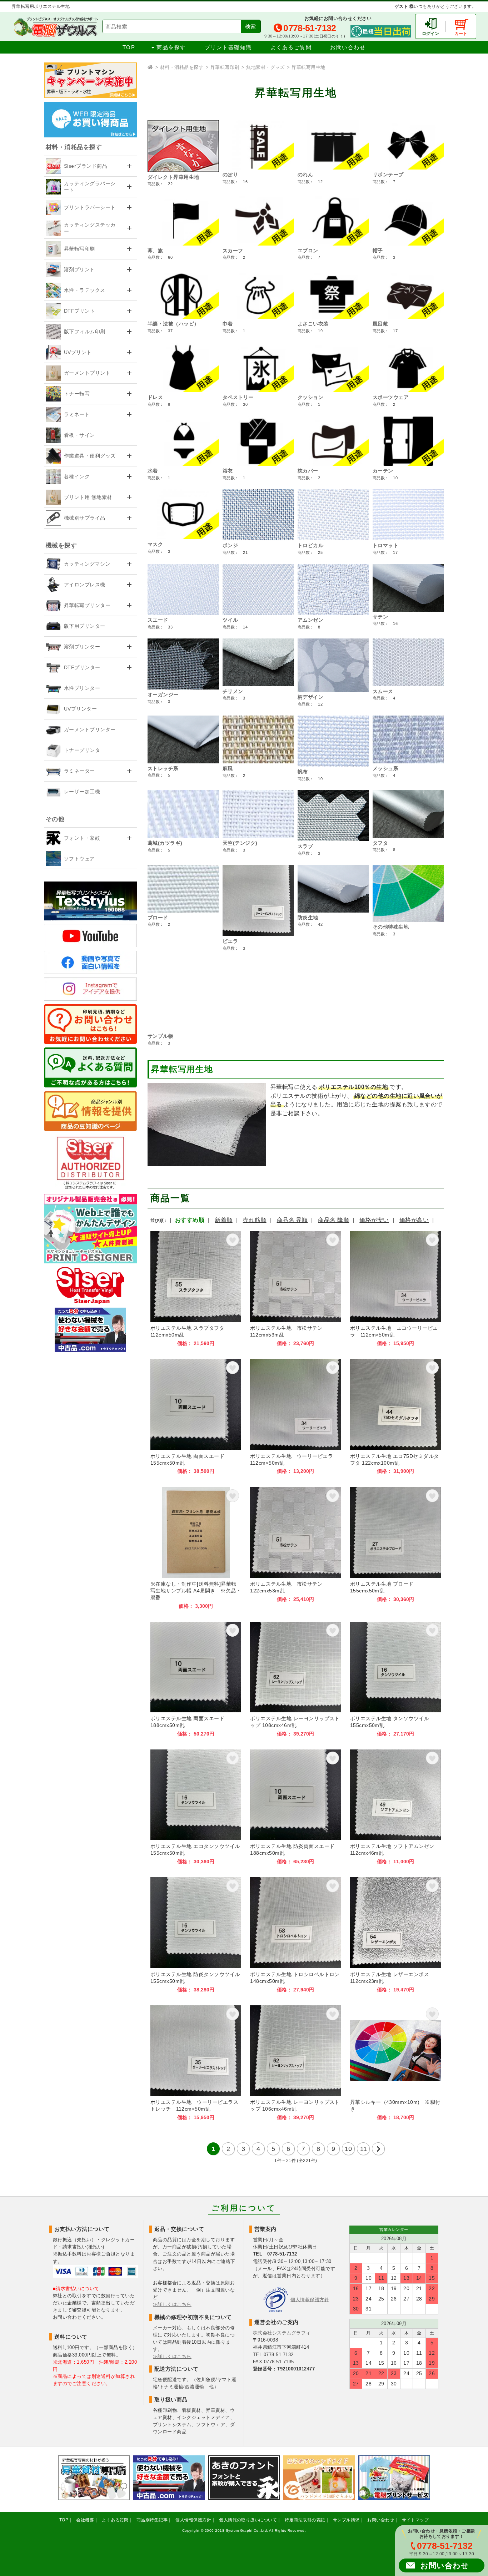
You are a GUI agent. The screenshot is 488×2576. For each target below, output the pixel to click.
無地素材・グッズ (265, 67)
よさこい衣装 (313, 324)
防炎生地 (308, 918)
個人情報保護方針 (310, 2300)
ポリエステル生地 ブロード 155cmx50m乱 (395, 1548)
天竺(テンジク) (240, 843)
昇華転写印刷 (225, 67)
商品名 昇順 (292, 1220)
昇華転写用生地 (308, 67)
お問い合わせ (348, 47)
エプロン (308, 251)
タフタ (380, 843)
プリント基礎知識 (228, 47)
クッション (310, 397)
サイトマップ (415, 2520)
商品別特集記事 (152, 2520)
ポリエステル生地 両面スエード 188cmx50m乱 (196, 1679)
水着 (153, 471)
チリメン (233, 691)
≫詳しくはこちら (172, 2304)
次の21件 (378, 2149)
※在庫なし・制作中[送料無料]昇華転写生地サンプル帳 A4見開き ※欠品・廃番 (196, 1548)
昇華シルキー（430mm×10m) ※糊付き (395, 2063)
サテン (380, 617)
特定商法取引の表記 (305, 2520)
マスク (155, 544)
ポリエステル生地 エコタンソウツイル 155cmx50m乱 (196, 1807)
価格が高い (414, 1220)
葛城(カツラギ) (165, 843)
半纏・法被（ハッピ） (173, 324)
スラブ (305, 846)
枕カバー (308, 471)
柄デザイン (310, 697)
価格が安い (374, 1220)
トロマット (385, 545)
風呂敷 (380, 324)
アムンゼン (310, 620)
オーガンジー (163, 694)
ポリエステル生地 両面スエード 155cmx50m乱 (196, 1417)
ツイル (230, 620)
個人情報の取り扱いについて (248, 2520)
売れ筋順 (255, 1220)
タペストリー (238, 397)
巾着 (228, 324)
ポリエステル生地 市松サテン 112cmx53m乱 (295, 1289)
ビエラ (230, 941)
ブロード (158, 918)
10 (348, 2149)
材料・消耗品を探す (182, 67)
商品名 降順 (333, 1220)
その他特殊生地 (391, 927)
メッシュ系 (385, 768)
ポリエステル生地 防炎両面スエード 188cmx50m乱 (295, 1807)
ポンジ (230, 545)
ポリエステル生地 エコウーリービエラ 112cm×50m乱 (395, 1289)
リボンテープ (388, 175)
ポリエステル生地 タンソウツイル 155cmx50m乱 (395, 1679)
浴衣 (228, 471)
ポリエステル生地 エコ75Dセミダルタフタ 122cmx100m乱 (395, 1417)
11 (363, 2149)
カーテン (383, 471)
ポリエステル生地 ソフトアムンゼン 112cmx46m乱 (395, 1807)
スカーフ (233, 251)
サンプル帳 (160, 1036)
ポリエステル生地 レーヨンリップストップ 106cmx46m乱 (295, 2063)
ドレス (155, 397)
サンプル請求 (346, 2520)
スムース (383, 691)
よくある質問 (115, 2520)
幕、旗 (155, 251)
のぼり (230, 175)
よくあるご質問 (291, 47)
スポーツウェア (391, 397)
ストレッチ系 (163, 768)
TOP (129, 47)
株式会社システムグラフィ (282, 2333)
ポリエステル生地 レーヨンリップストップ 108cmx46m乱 (295, 1679)
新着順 (223, 1220)
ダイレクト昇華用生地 (173, 177)
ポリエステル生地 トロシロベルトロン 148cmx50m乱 (295, 1935)
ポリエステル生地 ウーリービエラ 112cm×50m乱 (295, 1417)
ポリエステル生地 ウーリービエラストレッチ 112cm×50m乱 (196, 2063)
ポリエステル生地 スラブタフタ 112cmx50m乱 (196, 1289)
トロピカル (310, 545)
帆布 (303, 772)
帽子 (378, 251)
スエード (158, 620)
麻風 (228, 768)
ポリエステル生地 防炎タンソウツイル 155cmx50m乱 (196, 1935)
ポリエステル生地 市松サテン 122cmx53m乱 (295, 1548)
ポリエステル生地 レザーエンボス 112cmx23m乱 (395, 1935)
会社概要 (85, 2520)
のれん (305, 175)
